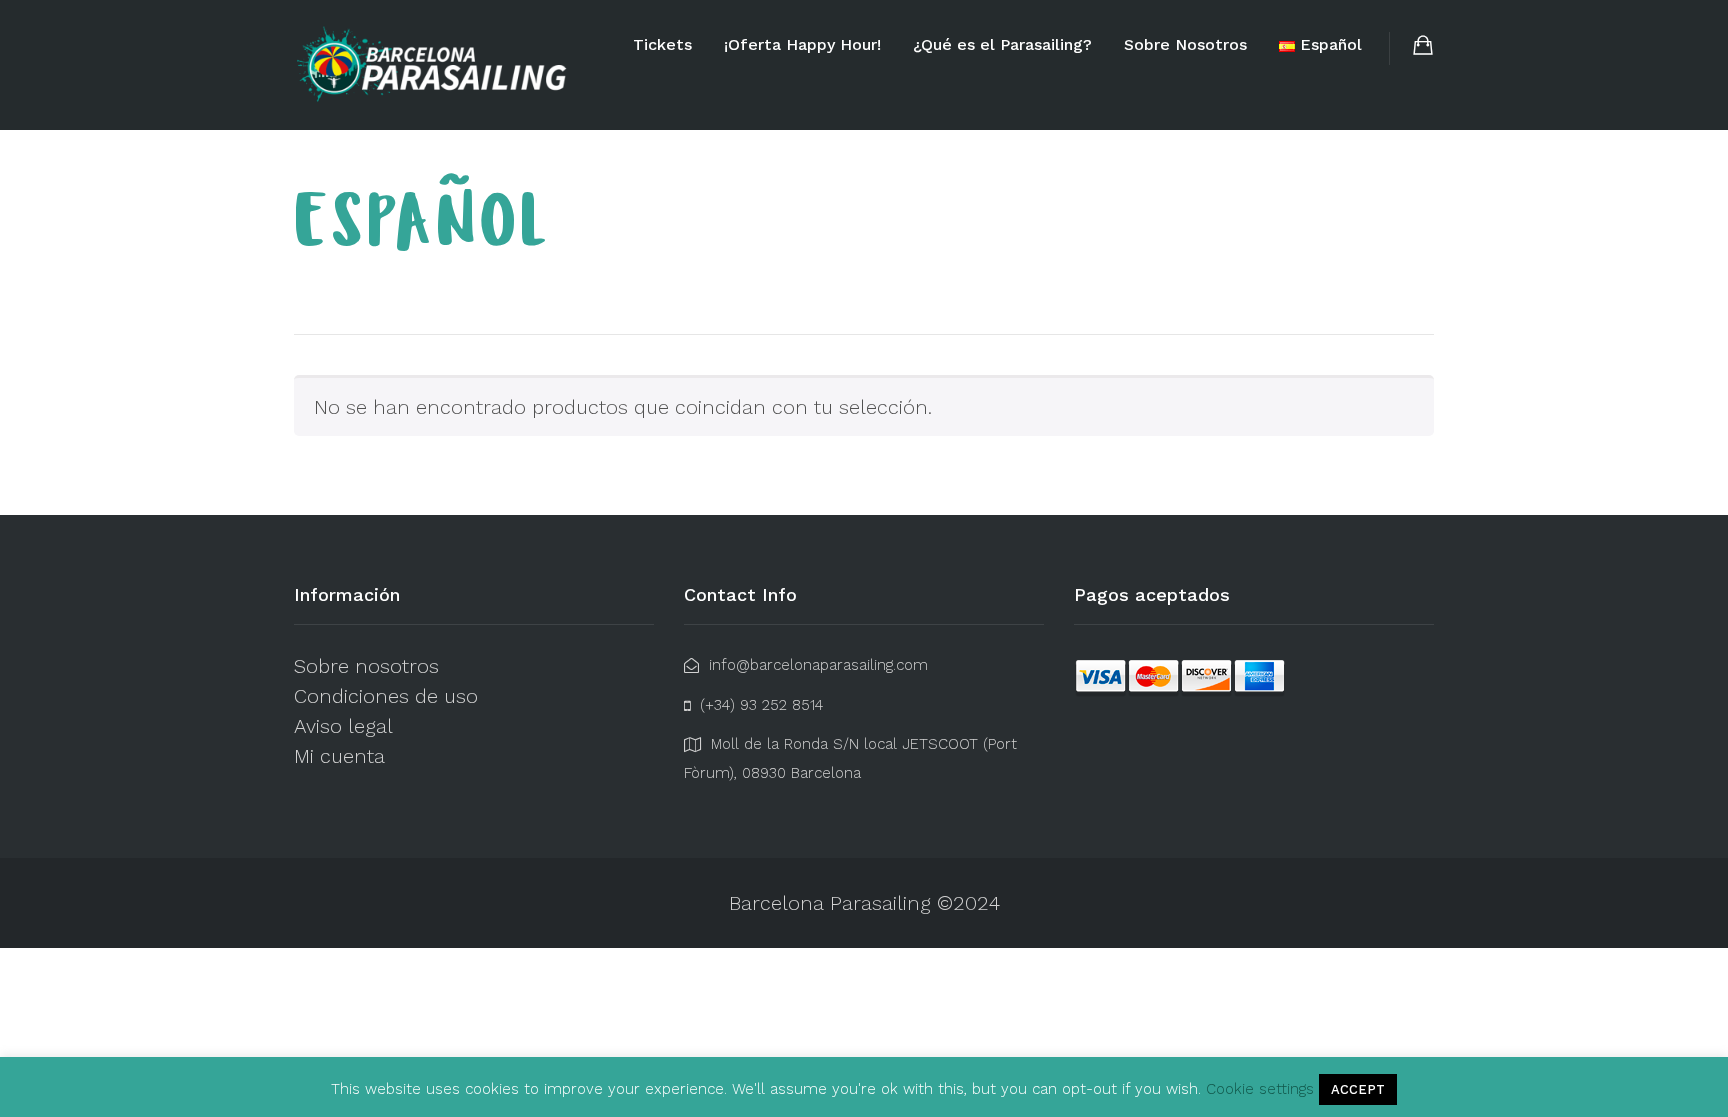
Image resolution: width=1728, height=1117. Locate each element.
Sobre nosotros (366, 666)
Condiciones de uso (386, 696)
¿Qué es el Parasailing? (1002, 44)
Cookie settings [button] (1260, 1089)
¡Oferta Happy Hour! (802, 44)
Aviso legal (343, 726)
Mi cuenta (339, 756)
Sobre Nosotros (1185, 44)
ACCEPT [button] (1358, 1089)
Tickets (662, 44)
